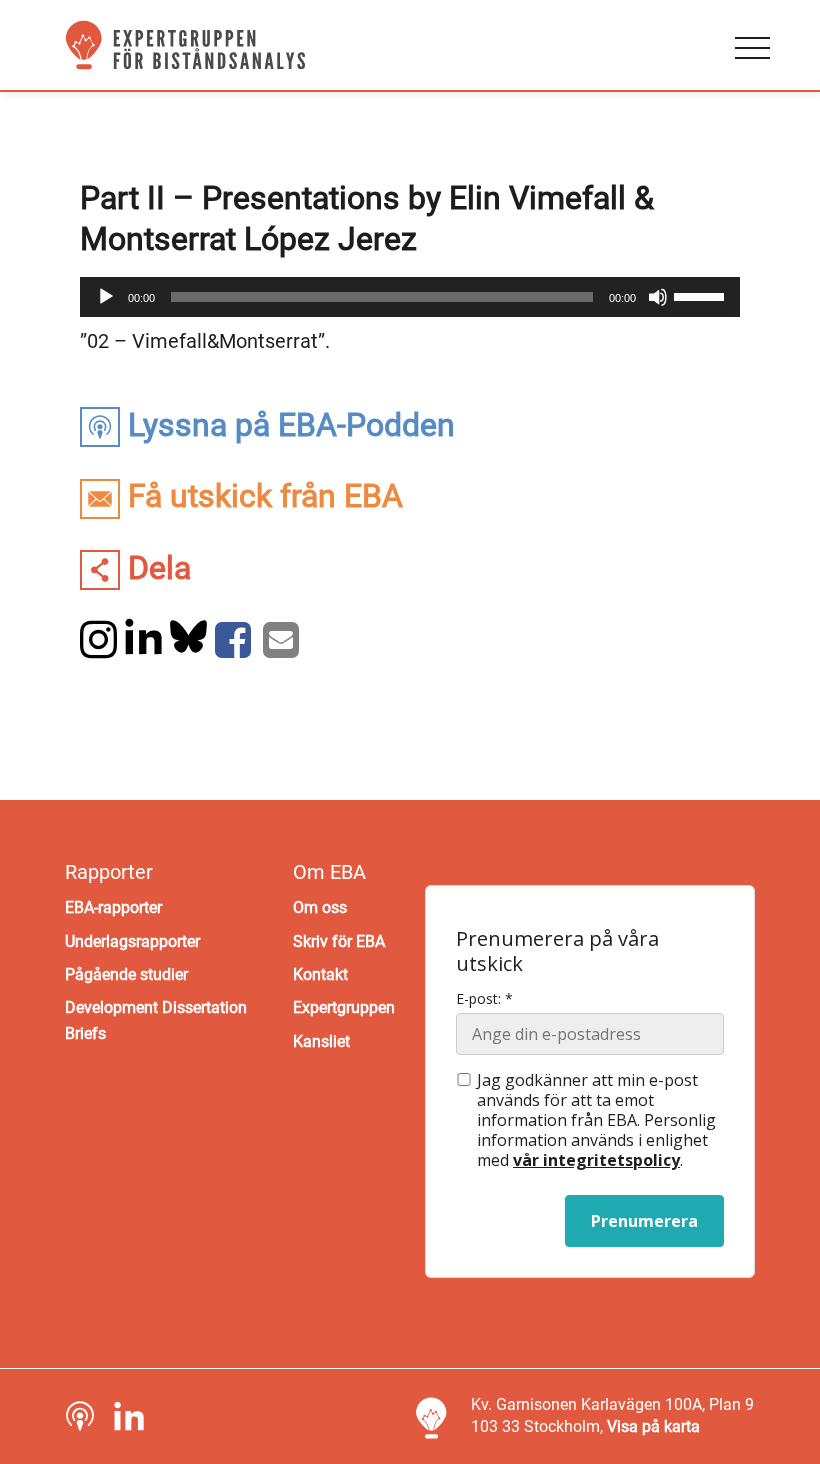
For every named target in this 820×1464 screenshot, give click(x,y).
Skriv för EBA (339, 941)
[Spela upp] (106, 297)
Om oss (320, 907)
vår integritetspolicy (596, 1160)
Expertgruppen (344, 1007)
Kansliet (321, 1041)
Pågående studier (126, 974)
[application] (410, 297)
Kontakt (320, 974)
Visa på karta (653, 1426)
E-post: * (484, 999)
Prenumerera (644, 1221)
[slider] (702, 295)
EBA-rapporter (113, 907)
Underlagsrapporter (132, 941)
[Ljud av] (658, 297)
